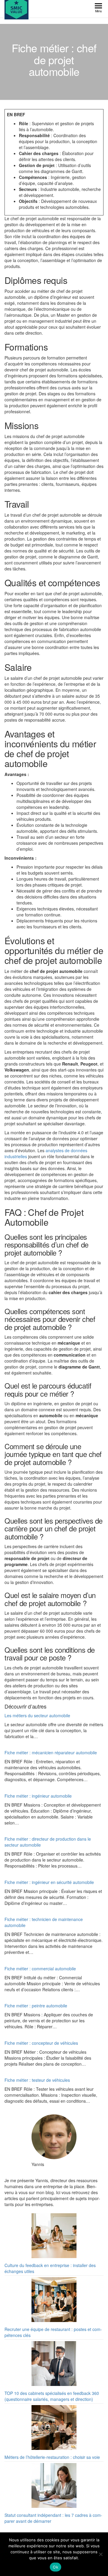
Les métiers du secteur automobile (37, 1715)
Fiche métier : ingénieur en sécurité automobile (49, 1882)
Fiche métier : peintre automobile (36, 2006)
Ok (55, 2567)
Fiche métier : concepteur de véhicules (41, 2043)
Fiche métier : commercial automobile (40, 1969)
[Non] (100, 2554)
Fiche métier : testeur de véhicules (37, 2080)
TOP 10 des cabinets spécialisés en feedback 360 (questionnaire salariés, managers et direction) (52, 2396)
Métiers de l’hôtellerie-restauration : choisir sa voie (52, 2457)
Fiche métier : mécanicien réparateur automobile (51, 1752)
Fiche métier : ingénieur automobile (38, 1796)
